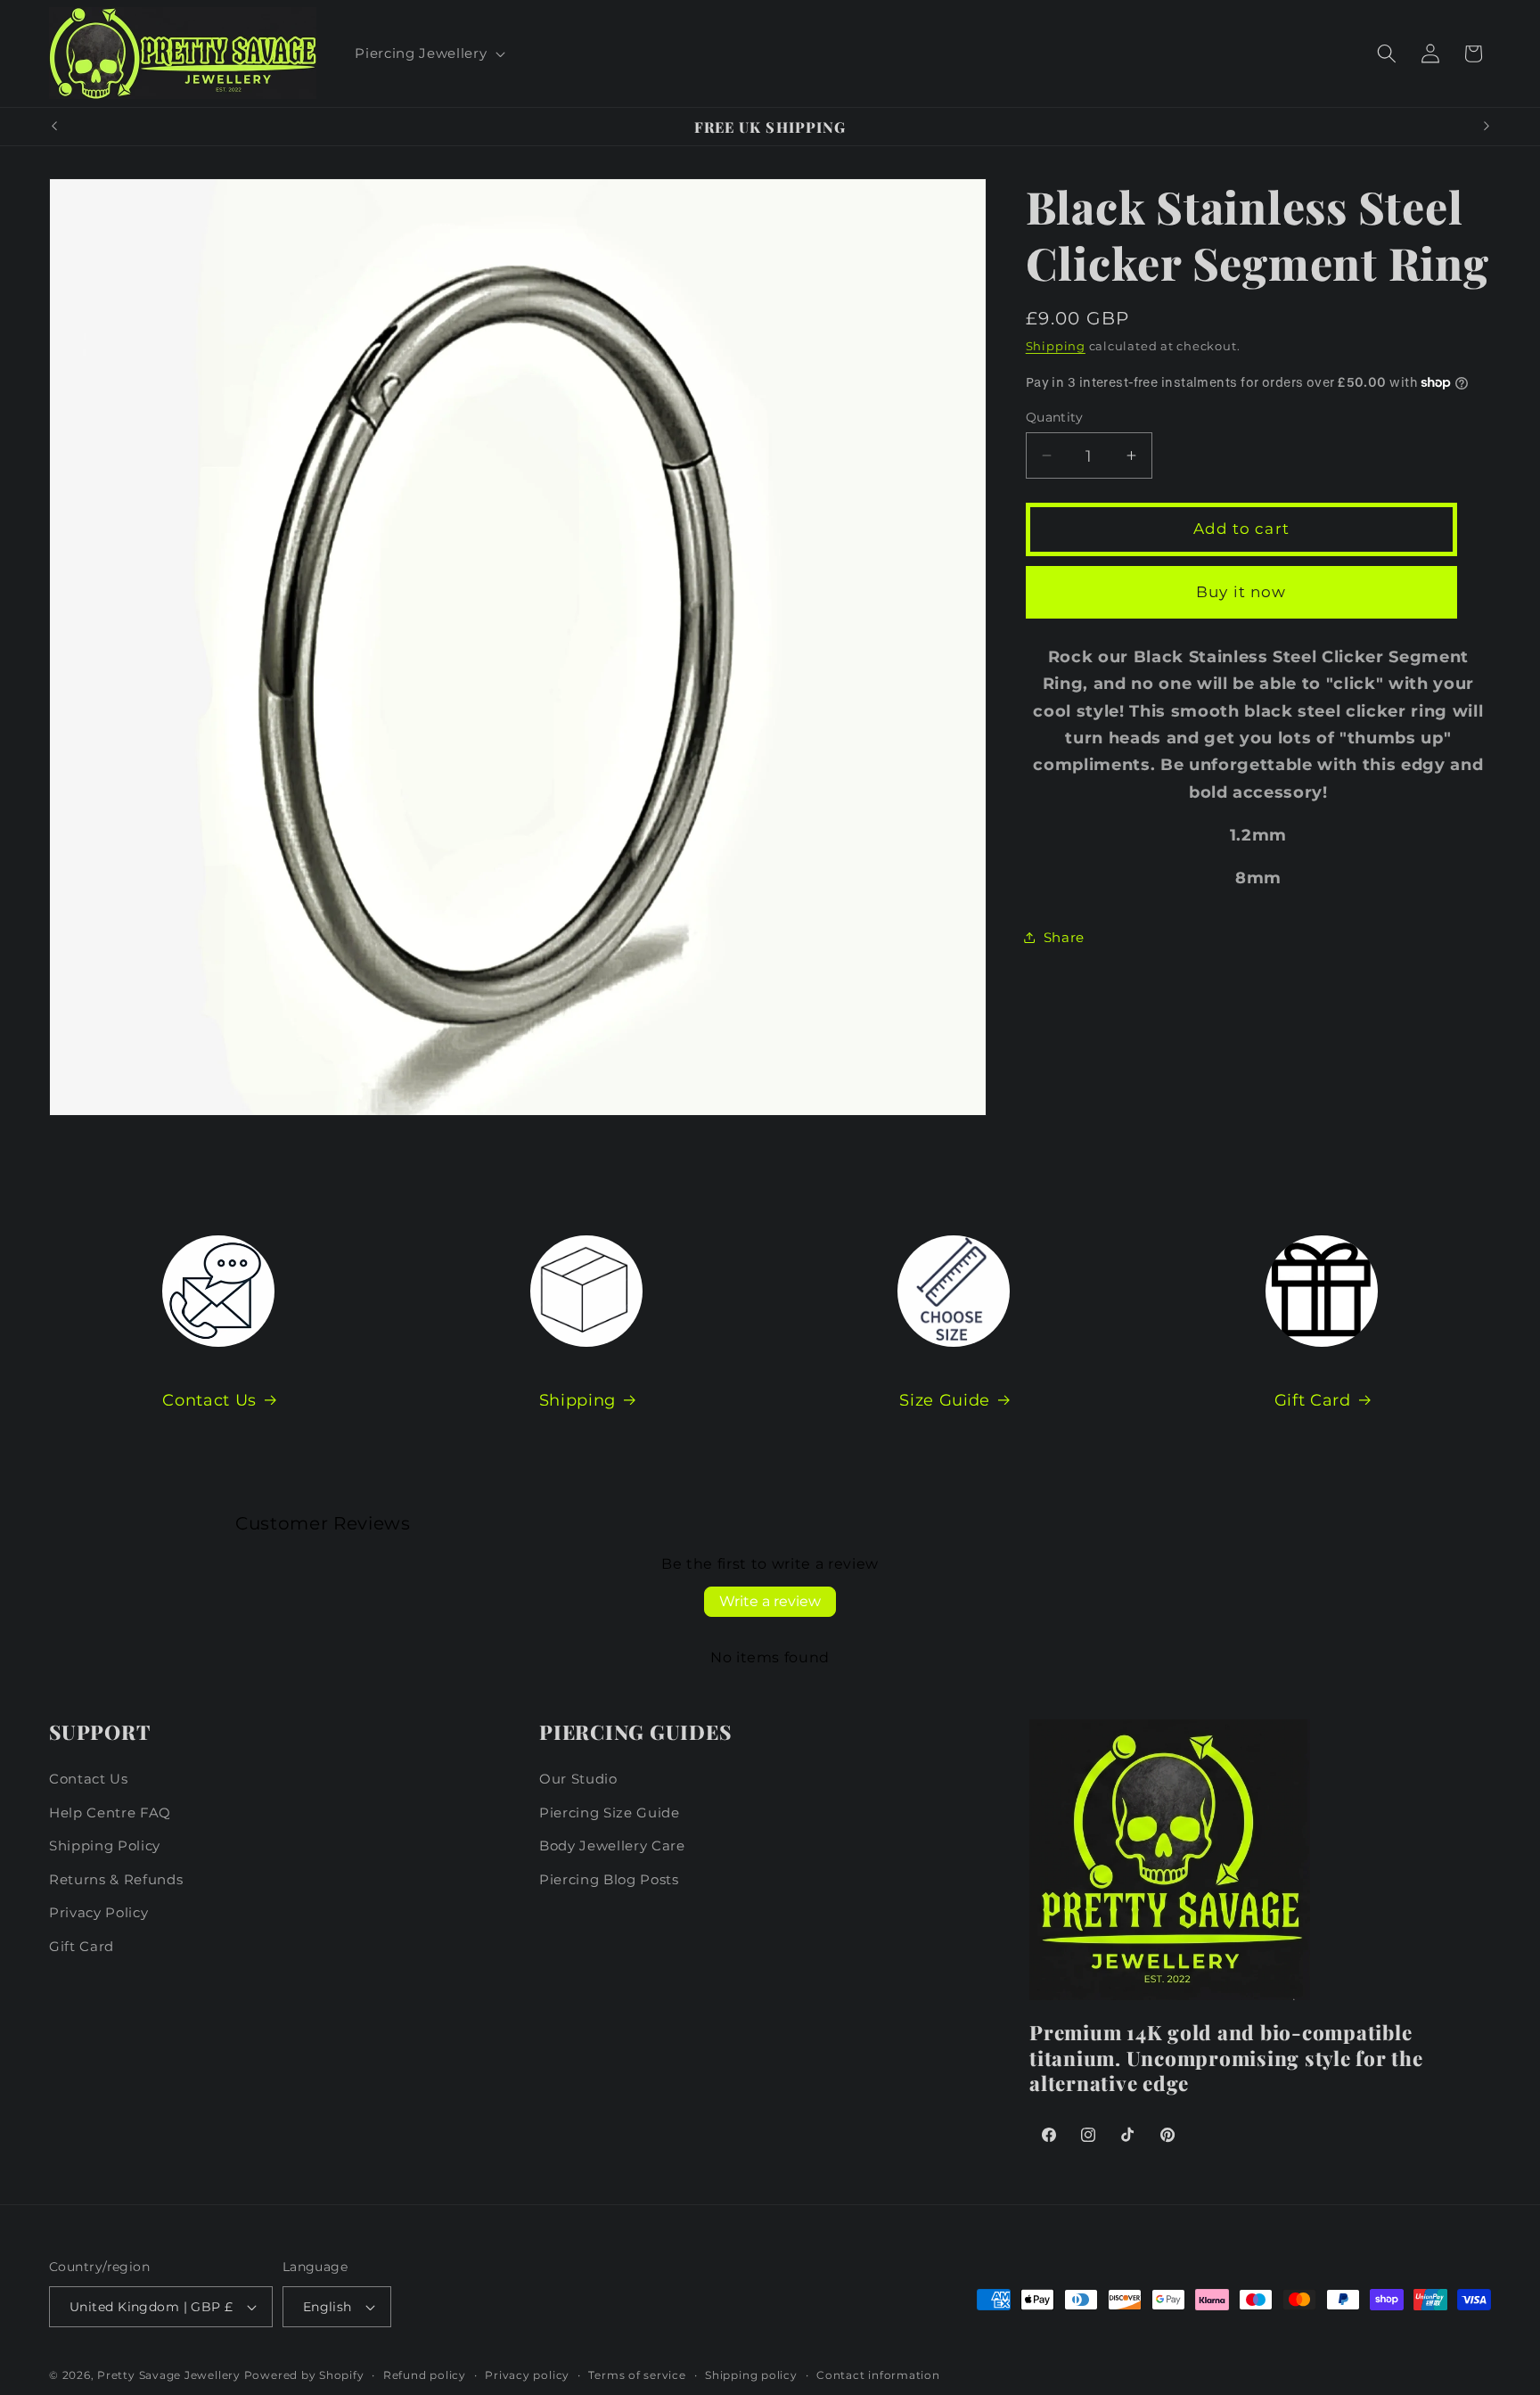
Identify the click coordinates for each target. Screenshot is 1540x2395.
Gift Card (1313, 1399)
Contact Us (209, 1399)
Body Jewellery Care (612, 1845)
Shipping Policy (105, 1845)
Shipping (1056, 346)
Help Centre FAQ (110, 1812)
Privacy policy (527, 2375)
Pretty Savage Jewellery (169, 2375)
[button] (428, 53)
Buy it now (1241, 592)
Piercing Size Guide (610, 1812)
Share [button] (1064, 936)
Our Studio (578, 1779)
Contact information (878, 2375)
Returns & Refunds (116, 1878)
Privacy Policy (98, 1912)
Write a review (770, 1601)
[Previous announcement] (54, 127)
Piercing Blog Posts (609, 1878)
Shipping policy (751, 2375)
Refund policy (425, 2375)
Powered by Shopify (304, 2375)
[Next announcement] (1487, 127)
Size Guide (945, 1399)
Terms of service (637, 2375)
